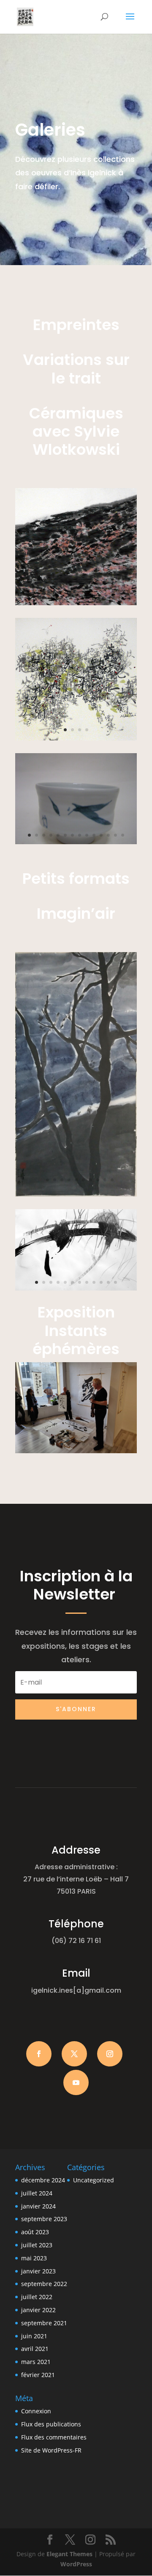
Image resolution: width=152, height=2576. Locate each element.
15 (121, 595)
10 (85, 595)
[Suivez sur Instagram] (110, 2054)
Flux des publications (51, 2424)
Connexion (36, 2411)
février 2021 (38, 2375)
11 (92, 595)
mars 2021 (36, 2362)
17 (72, 605)
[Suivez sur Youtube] (76, 2082)
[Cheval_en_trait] (76, 738)
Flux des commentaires (54, 2437)
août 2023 (35, 2232)
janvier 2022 (38, 2310)
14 (113, 595)
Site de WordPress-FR (51, 2450)
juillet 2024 (37, 2193)
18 (80, 605)
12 (99, 595)
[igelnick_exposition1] (76, 1451)
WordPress (76, 2564)
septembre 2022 (44, 2284)
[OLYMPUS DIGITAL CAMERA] (76, 842)
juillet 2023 (37, 2245)
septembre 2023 (44, 2219)
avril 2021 (35, 2349)
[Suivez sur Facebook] (39, 2054)
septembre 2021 (44, 2323)
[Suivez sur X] (74, 2054)
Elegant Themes (69, 2554)
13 (106, 595)
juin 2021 (34, 2336)
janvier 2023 (38, 2271)
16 (128, 595)
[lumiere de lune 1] (76, 1194)
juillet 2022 (37, 2297)
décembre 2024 (43, 2180)
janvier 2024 (38, 2206)
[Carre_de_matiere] (76, 603)
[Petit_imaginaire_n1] (76, 1288)
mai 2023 (34, 2258)
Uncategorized (94, 2180)
